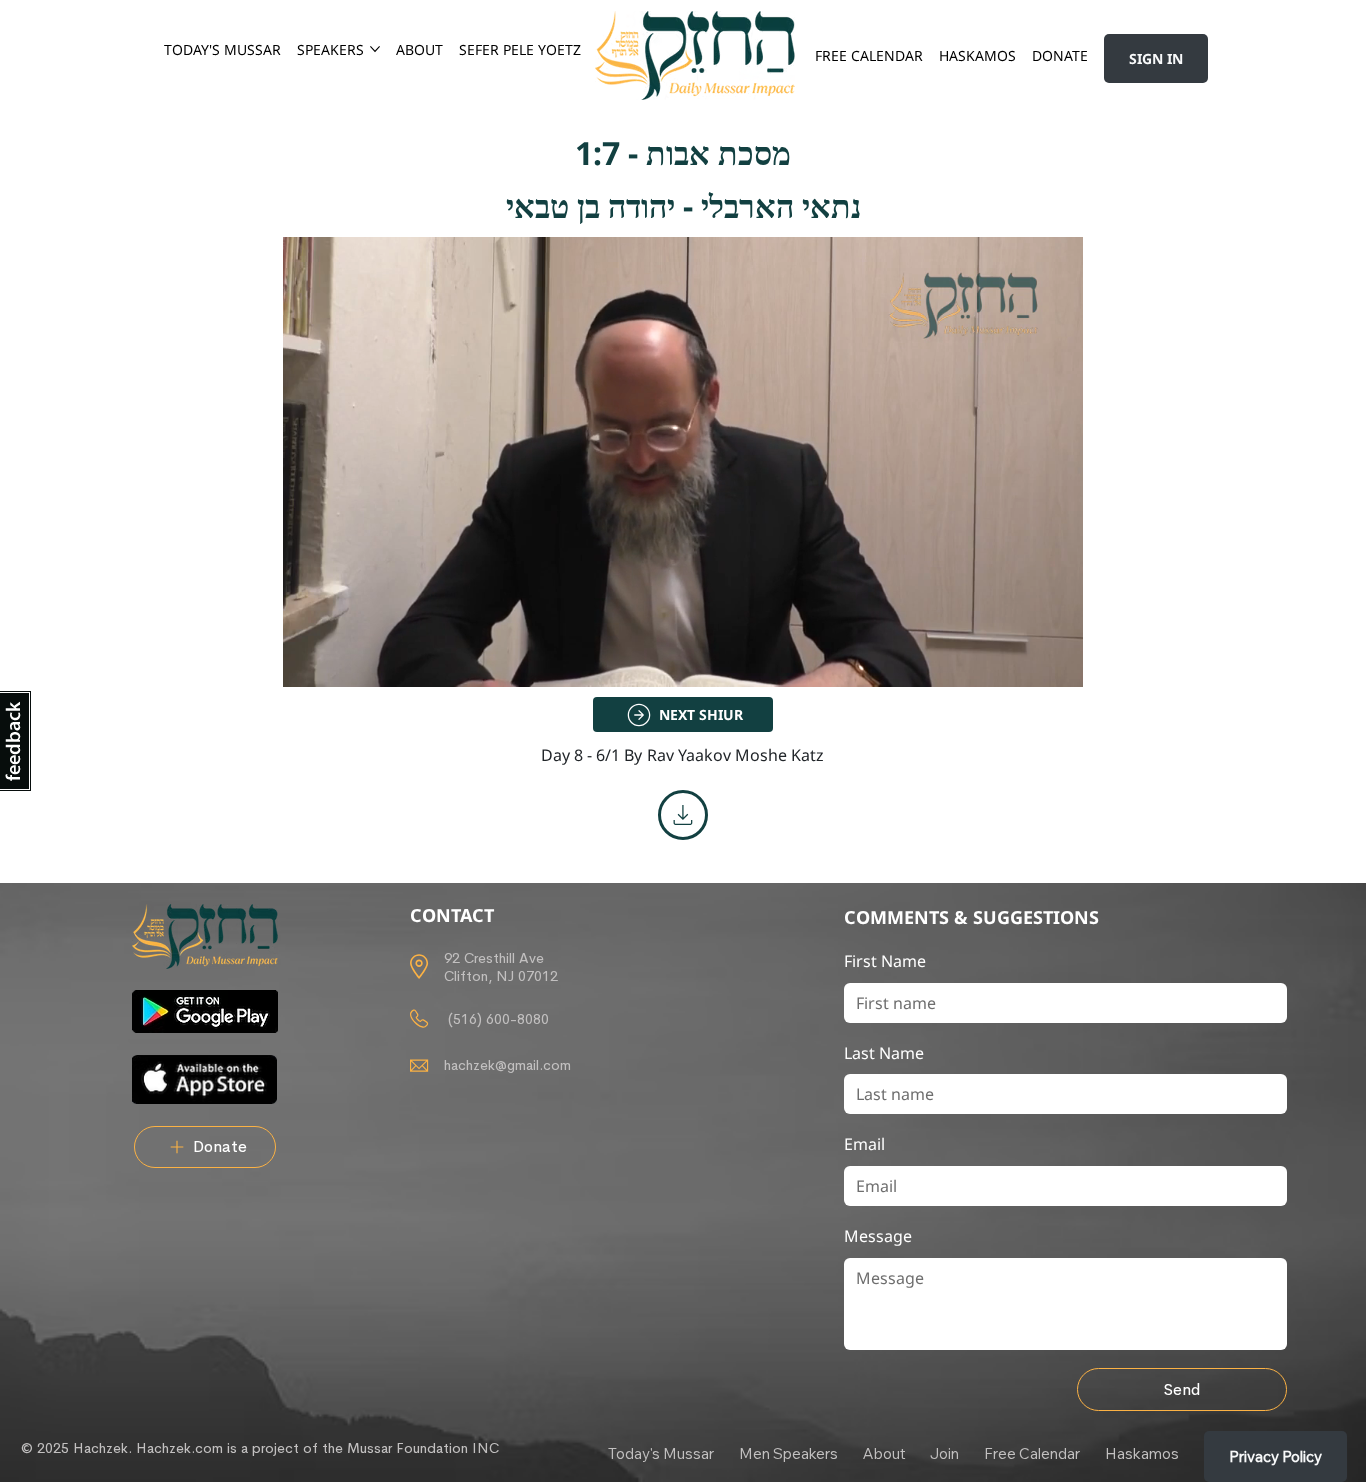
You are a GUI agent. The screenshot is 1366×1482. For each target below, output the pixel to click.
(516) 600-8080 (496, 1019)
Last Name (884, 1053)
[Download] (683, 815)
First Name (885, 961)
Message (878, 1236)
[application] (683, 462)
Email (864, 1144)
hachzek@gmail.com (507, 1065)
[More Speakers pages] (375, 49)
